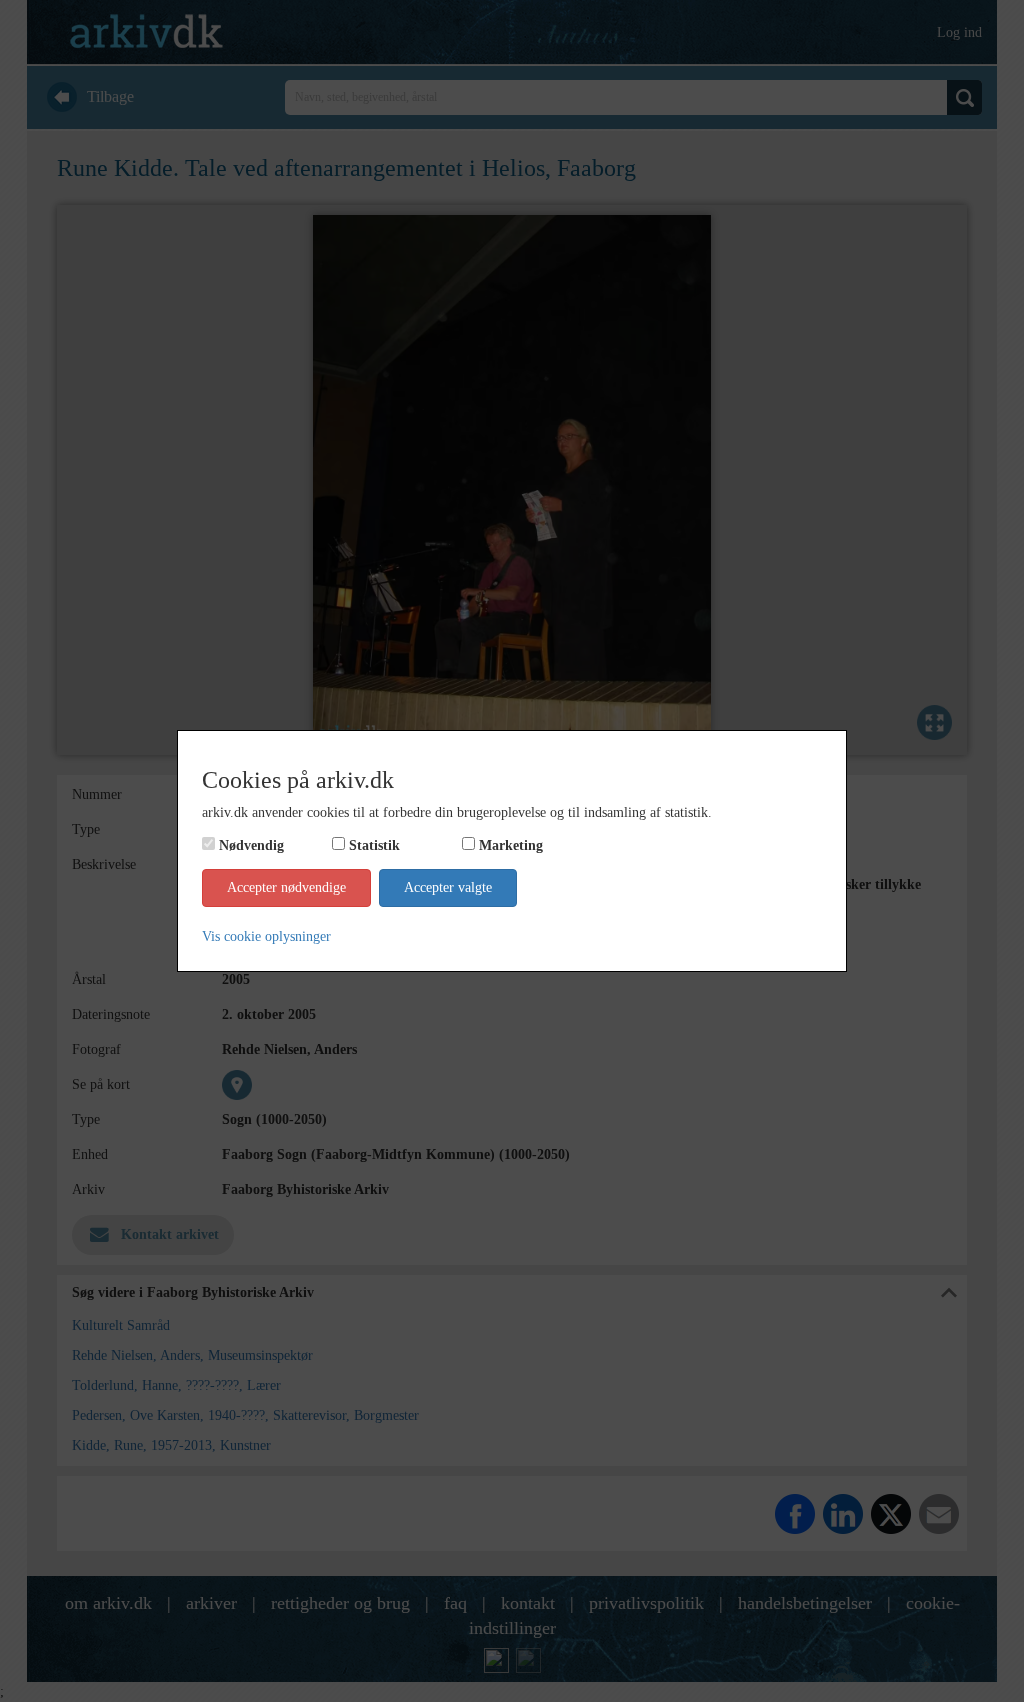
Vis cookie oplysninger (266, 936)
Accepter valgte (448, 887)
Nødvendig (251, 845)
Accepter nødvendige (286, 887)
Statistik (374, 845)
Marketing (511, 845)
